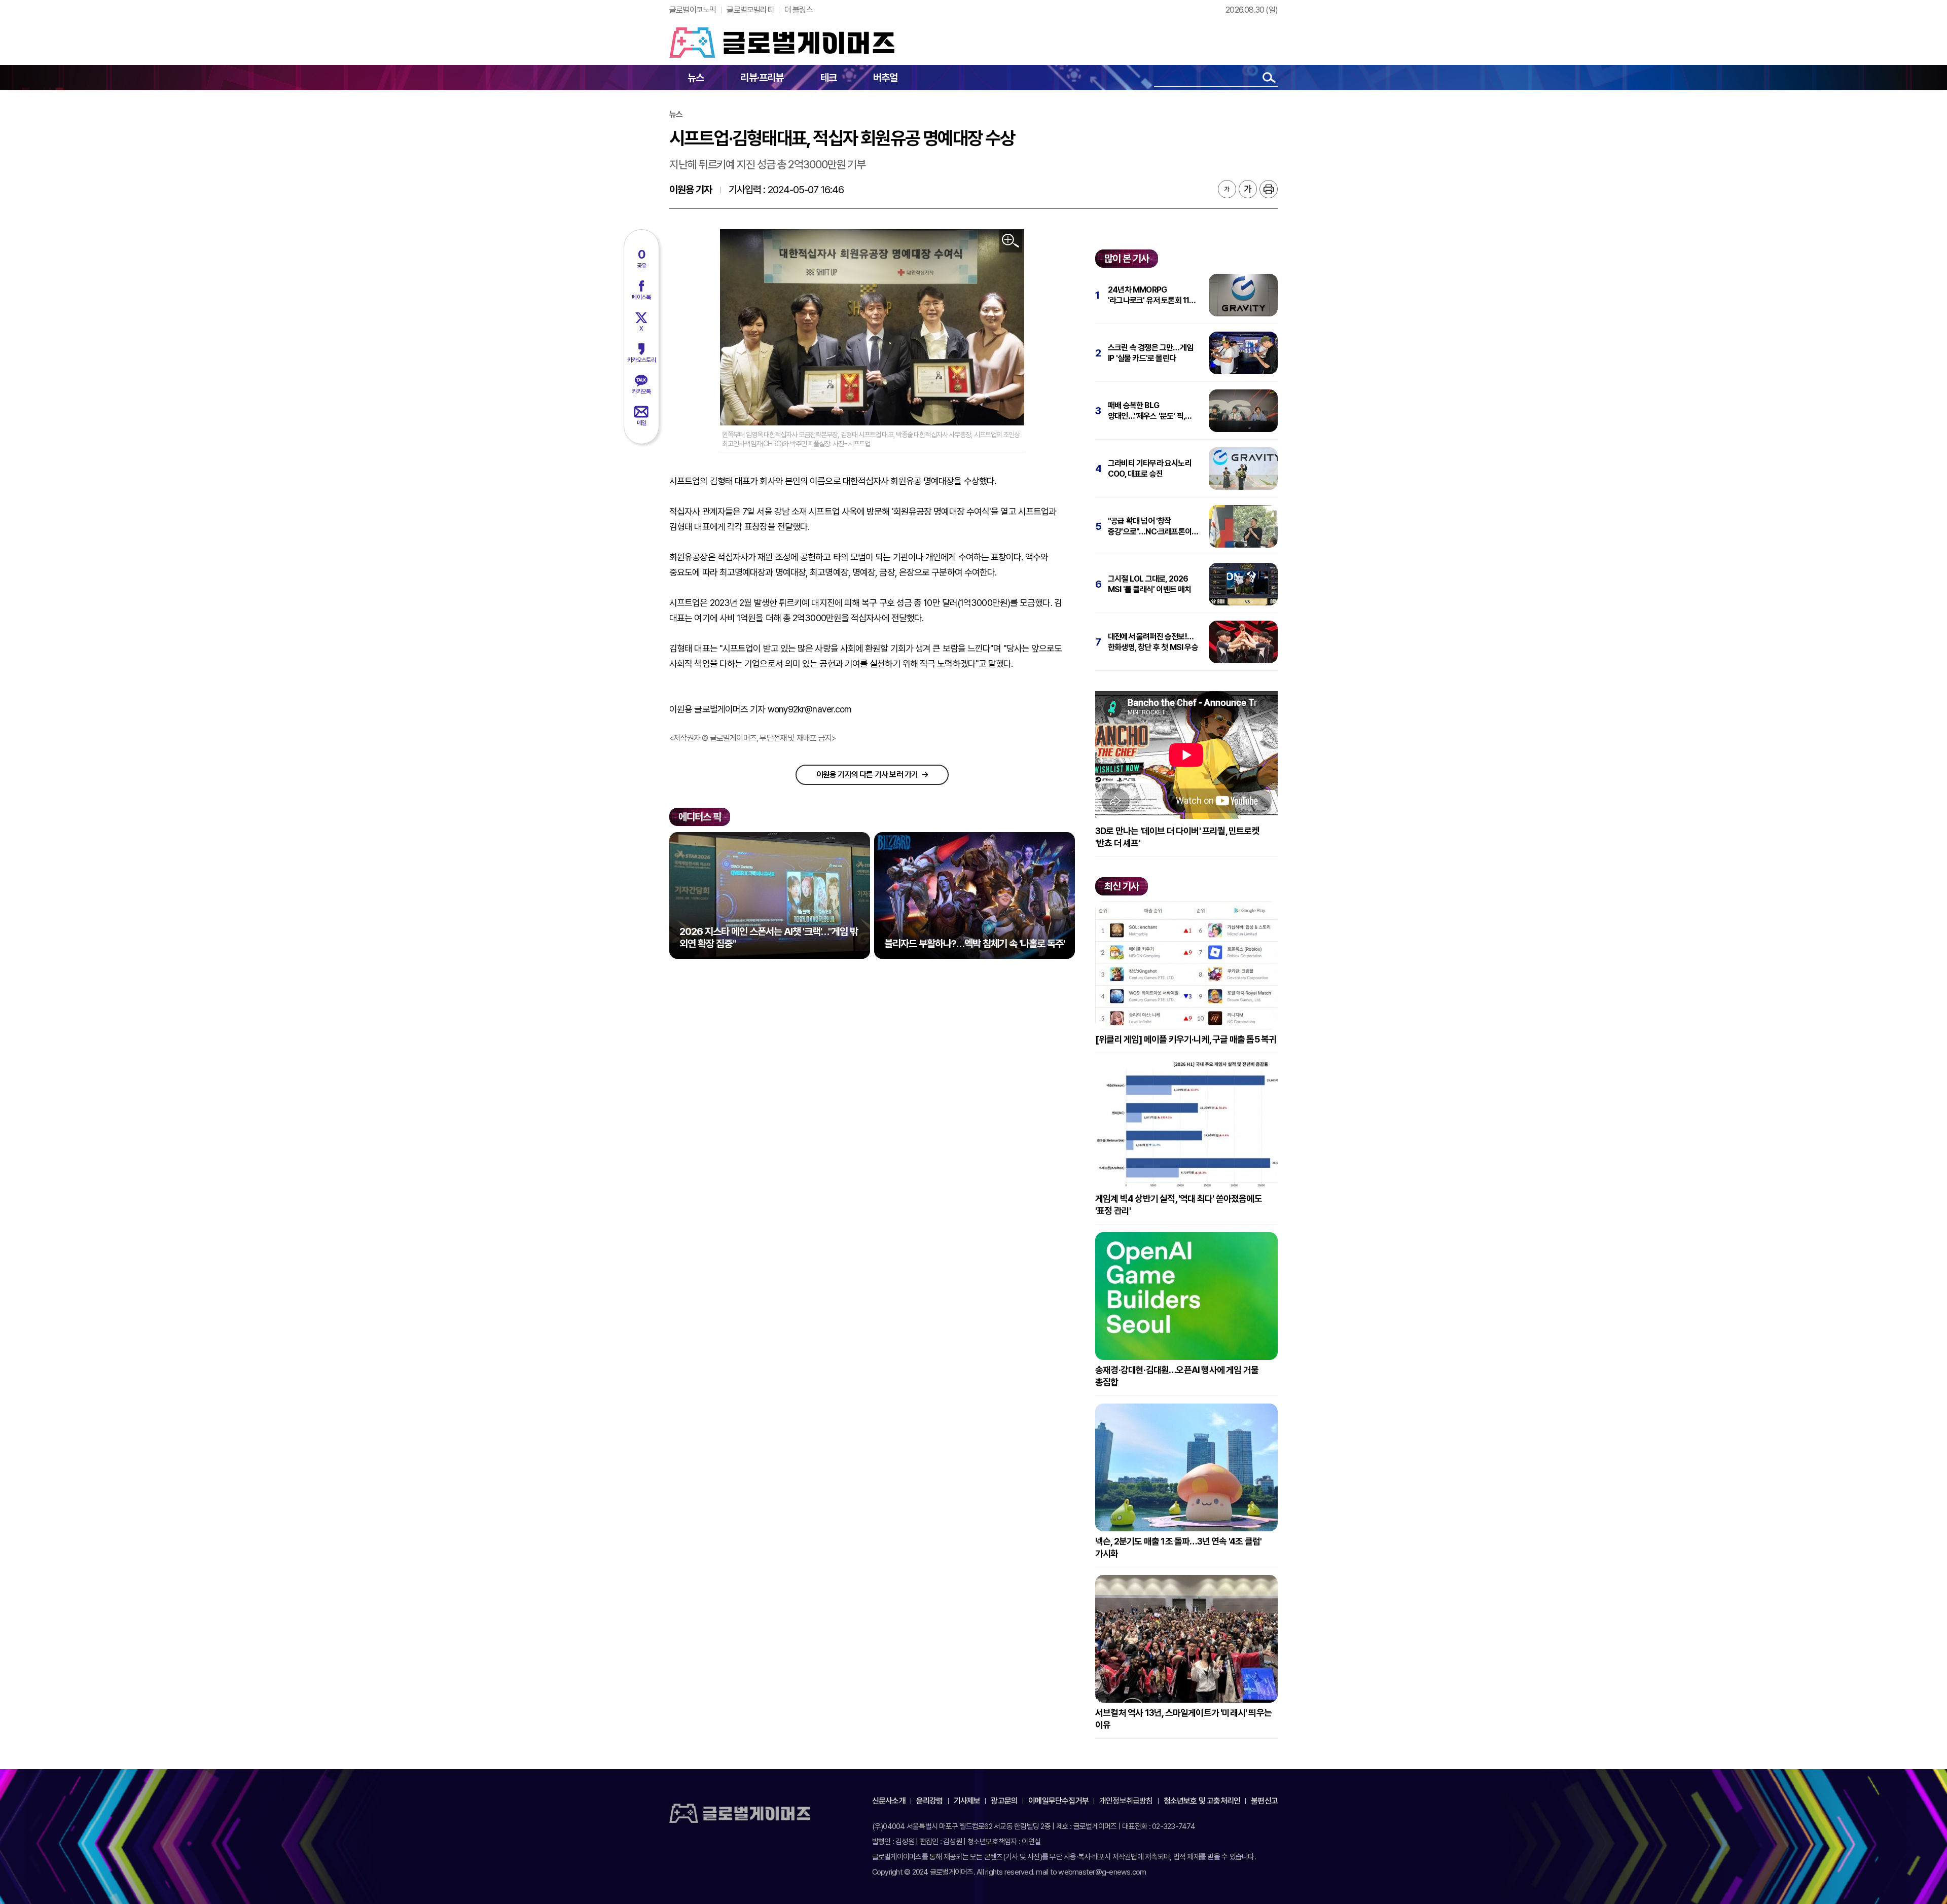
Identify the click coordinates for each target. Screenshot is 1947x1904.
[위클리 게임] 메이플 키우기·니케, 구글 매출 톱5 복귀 (1186, 1039)
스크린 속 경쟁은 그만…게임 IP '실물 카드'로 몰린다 (1150, 353)
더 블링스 (799, 10)
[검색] (1269, 77)
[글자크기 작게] (1227, 189)
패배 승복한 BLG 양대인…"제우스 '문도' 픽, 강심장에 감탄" (1146, 411)
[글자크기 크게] (1248, 189)
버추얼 (886, 78)
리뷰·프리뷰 (762, 78)
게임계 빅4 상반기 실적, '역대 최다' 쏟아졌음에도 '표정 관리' (1179, 1205)
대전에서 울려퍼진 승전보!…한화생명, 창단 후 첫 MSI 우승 (1153, 642)
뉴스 (696, 78)
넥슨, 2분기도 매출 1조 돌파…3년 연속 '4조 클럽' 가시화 (1178, 1547)
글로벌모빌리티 (750, 10)
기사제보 (967, 1801)
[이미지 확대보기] (1011, 241)
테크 (828, 78)
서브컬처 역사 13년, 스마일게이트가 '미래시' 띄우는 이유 (1183, 1719)
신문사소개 (889, 1801)
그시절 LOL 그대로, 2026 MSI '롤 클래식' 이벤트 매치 (1150, 584)
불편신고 (1264, 1801)
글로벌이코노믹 (693, 10)
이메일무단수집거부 (1058, 1801)
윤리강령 (930, 1801)
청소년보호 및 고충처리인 (1202, 1801)
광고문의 (1004, 1801)
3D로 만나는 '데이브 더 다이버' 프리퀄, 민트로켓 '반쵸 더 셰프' (1177, 837)
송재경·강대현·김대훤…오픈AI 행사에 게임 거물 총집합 (1177, 1376)
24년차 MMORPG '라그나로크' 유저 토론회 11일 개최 (1152, 295)
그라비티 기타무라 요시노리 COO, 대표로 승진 (1150, 469)
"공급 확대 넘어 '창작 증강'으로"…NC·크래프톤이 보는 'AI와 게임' (1150, 527)
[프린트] (1269, 189)
